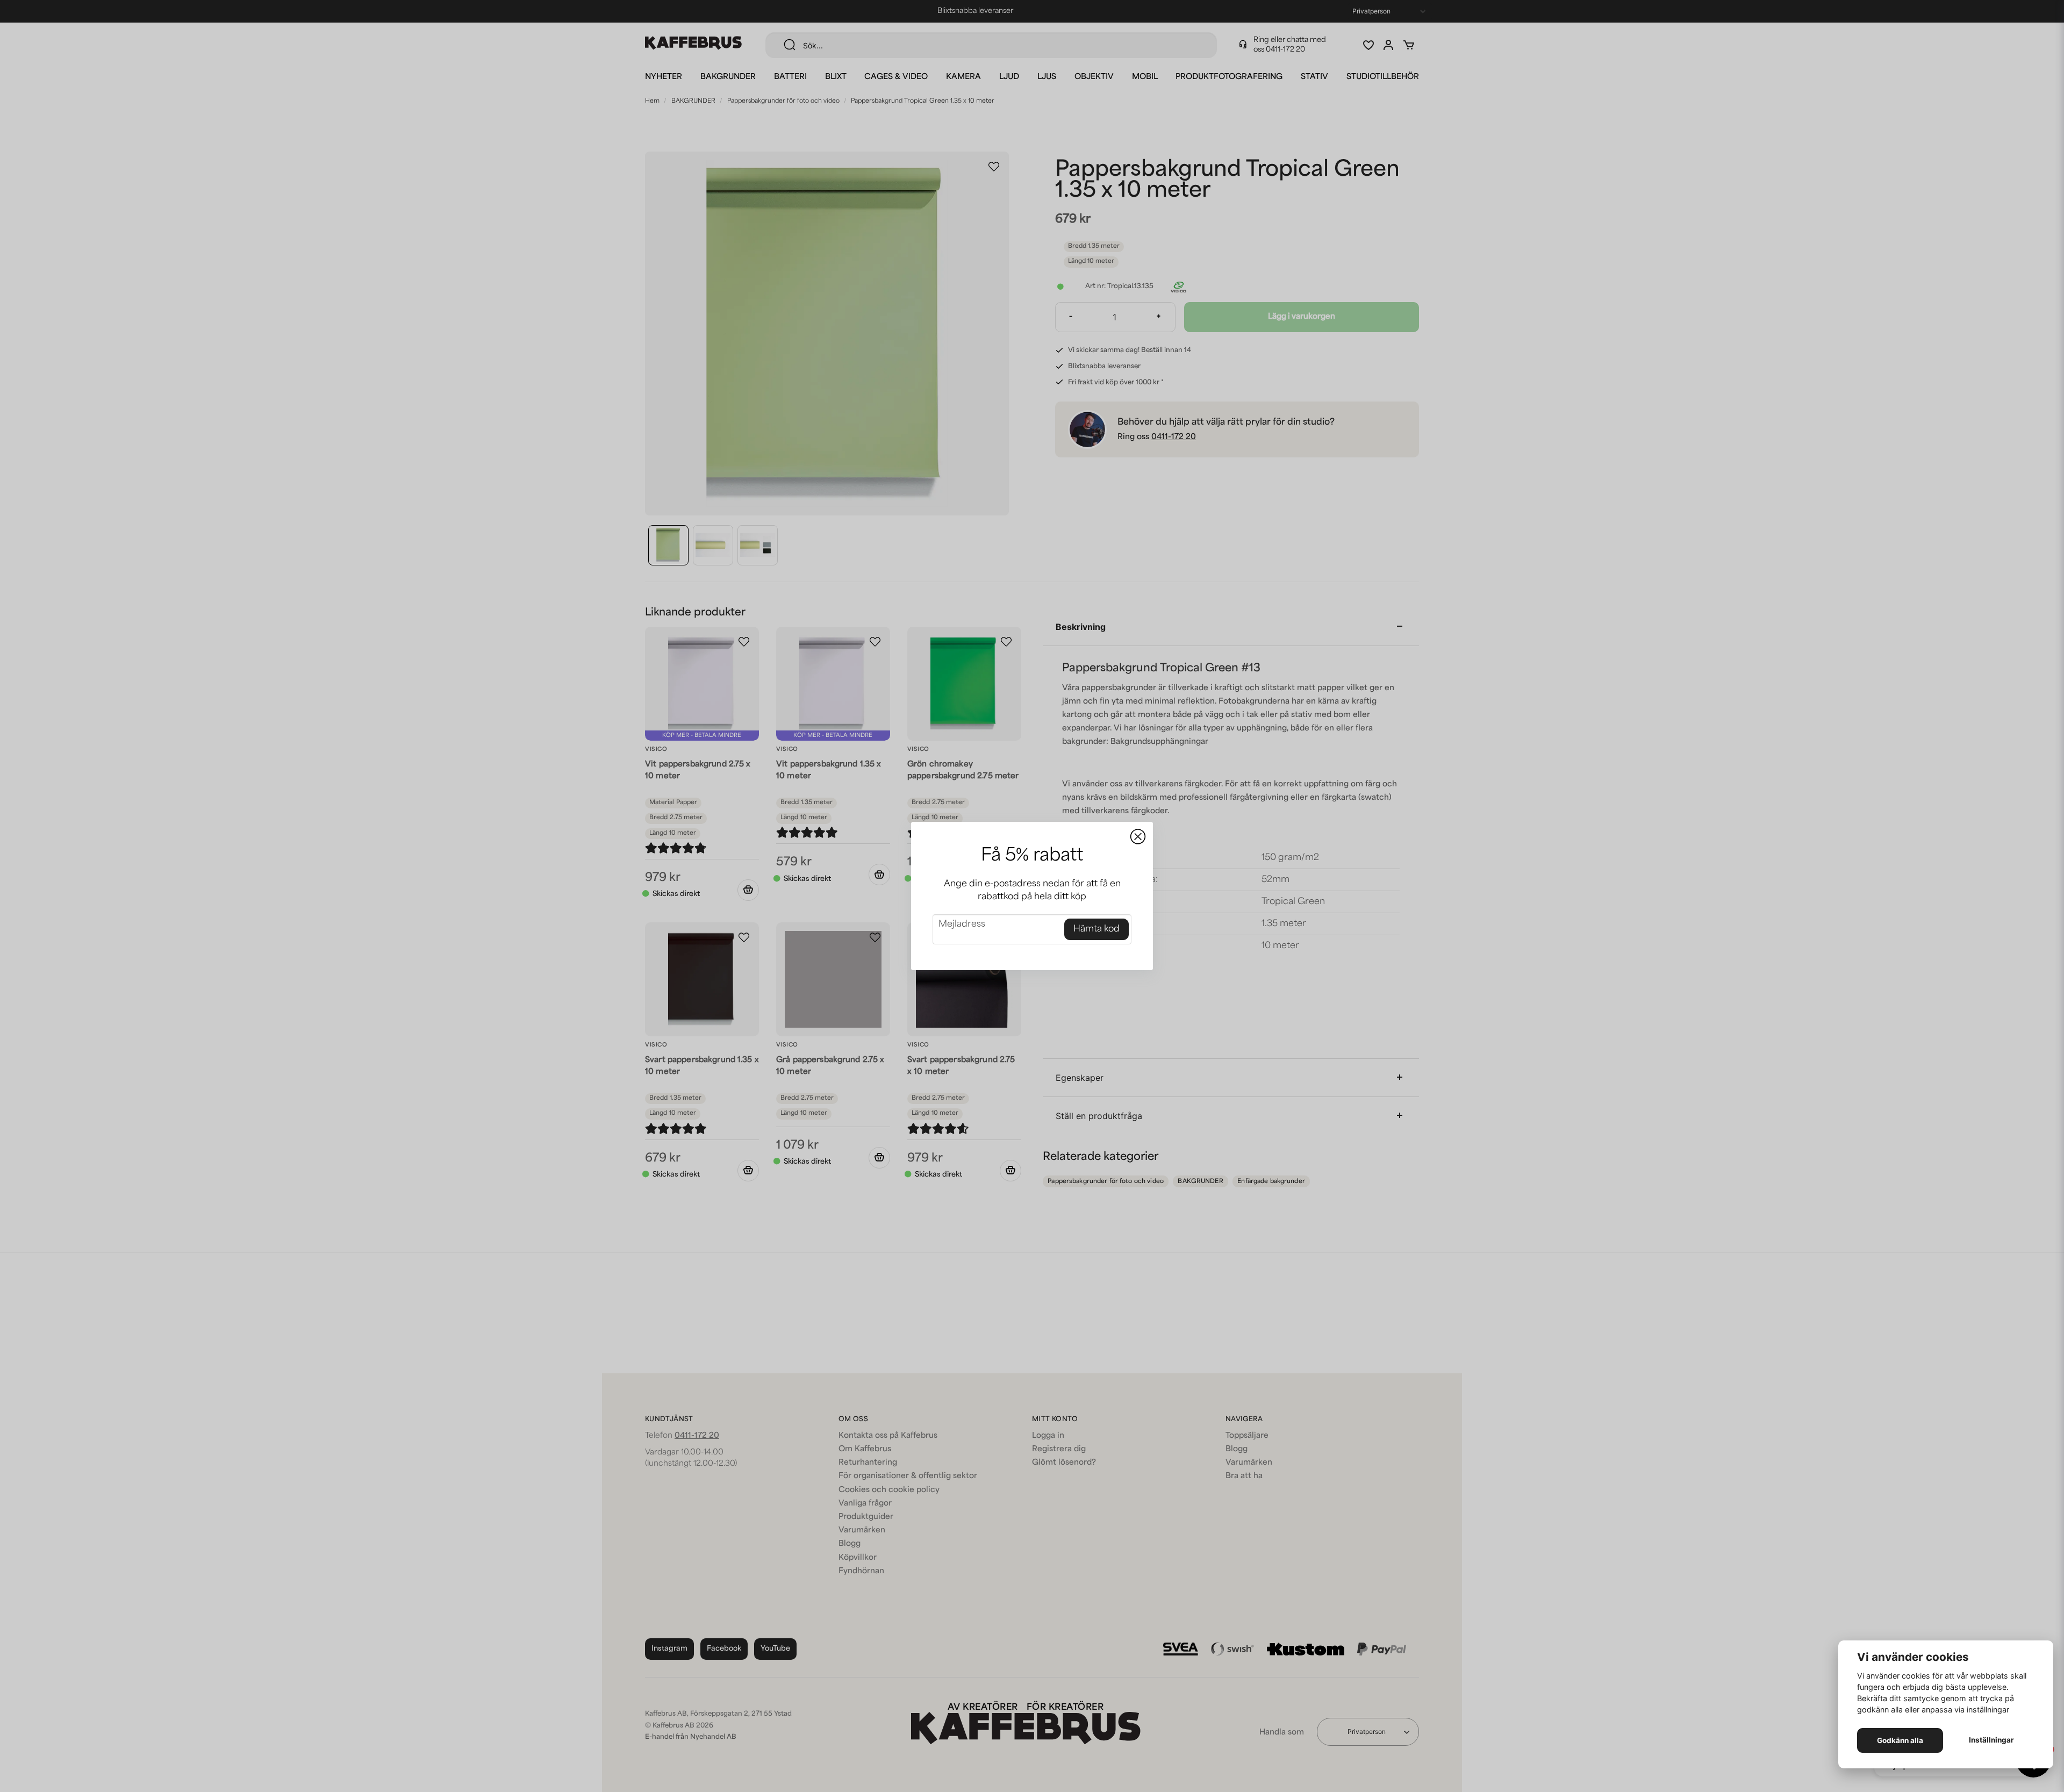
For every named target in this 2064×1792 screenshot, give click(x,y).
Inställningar (1991, 1740)
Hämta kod (1096, 929)
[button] (1138, 837)
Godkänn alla (1900, 1740)
